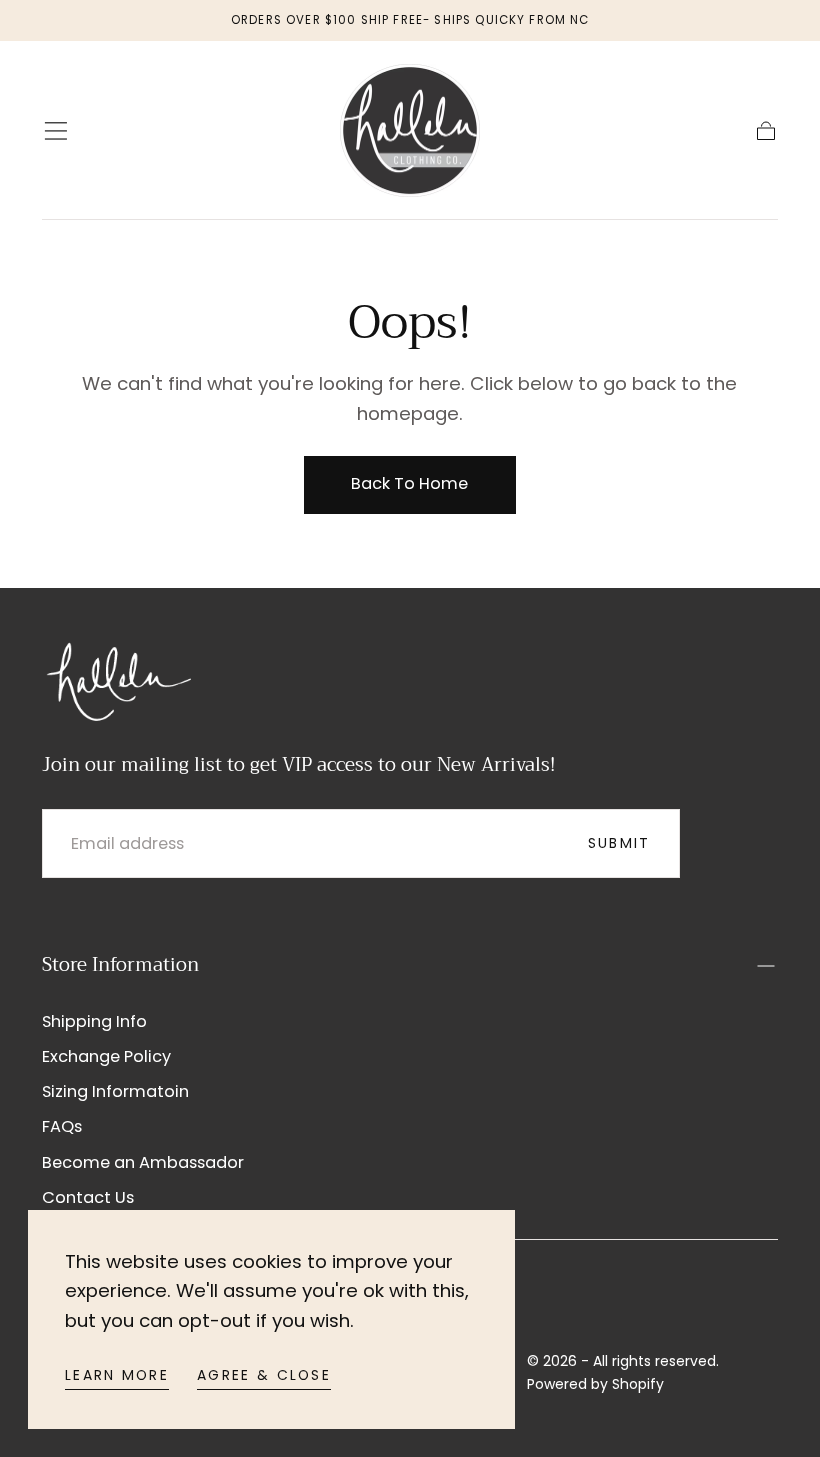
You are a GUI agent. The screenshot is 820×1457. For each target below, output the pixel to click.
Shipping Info (94, 1021)
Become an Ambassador (143, 1162)
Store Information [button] (120, 965)
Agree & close (264, 1375)
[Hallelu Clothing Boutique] (117, 679)
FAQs (62, 1126)
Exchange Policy (106, 1056)
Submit (619, 843)
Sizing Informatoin (115, 1091)
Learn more (117, 1375)
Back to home (409, 483)
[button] (56, 131)
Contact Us (88, 1197)
